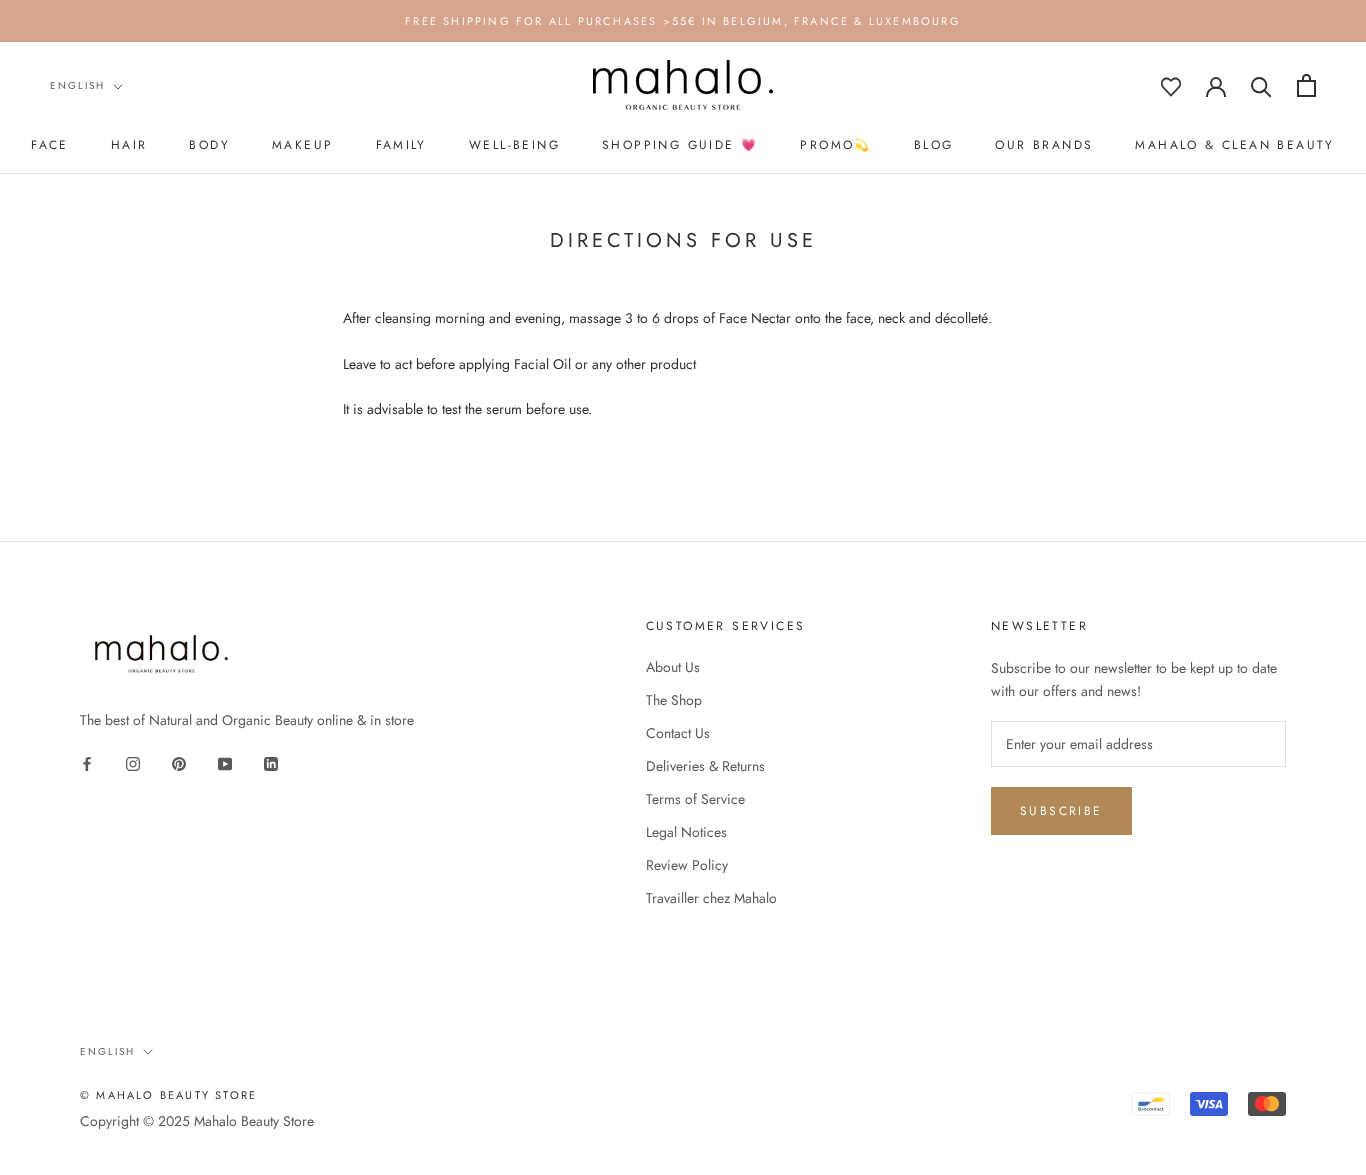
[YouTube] (225, 763)
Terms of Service (695, 799)
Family (401, 145)
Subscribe (1061, 811)
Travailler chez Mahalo (711, 898)
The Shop (674, 700)
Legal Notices (686, 832)
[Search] (1261, 85)
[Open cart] (1306, 85)
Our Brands (1044, 145)
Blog (934, 145)
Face (50, 145)
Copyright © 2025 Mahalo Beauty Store (197, 1121)
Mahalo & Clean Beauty (1234, 145)
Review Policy (687, 865)
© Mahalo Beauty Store (168, 1095)
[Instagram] (133, 763)
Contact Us (678, 733)
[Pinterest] (179, 763)
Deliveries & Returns (705, 766)
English (77, 85)
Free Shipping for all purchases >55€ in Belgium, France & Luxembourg (683, 21)
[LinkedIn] (271, 763)
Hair (129, 145)
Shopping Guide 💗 (680, 145)
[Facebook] (87, 763)
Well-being (514, 145)
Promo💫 (835, 145)
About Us (673, 667)
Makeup (302, 145)
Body (209, 145)
